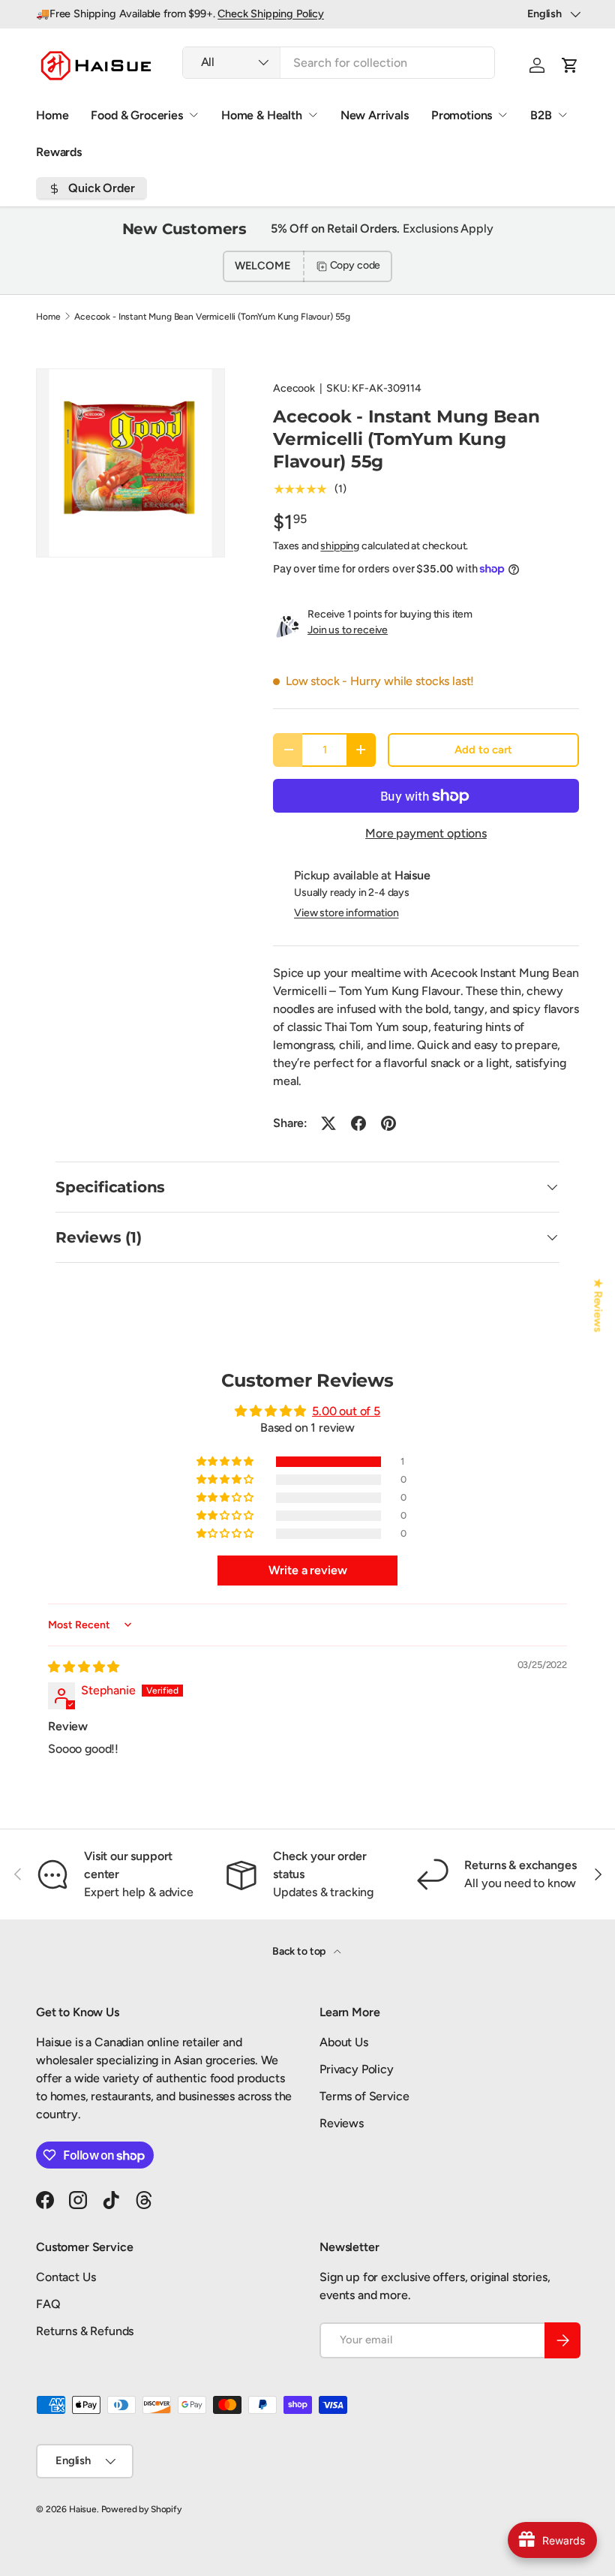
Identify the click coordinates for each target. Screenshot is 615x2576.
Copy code (355, 265)
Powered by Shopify (141, 2509)
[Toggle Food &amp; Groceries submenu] (193, 115)
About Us (344, 2042)
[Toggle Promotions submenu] (502, 115)
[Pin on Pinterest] (388, 1123)
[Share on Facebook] (358, 1123)
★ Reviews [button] (598, 1305)
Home (52, 115)
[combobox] (339, 63)
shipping (340, 546)
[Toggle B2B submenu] (562, 115)
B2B (541, 115)
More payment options (426, 833)
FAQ (48, 2304)
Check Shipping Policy (271, 14)
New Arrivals (375, 115)
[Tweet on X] (328, 1123)
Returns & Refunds (85, 2331)
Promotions (462, 115)
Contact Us (66, 2277)
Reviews (342, 2123)
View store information (346, 913)
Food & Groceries (136, 115)
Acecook (294, 388)
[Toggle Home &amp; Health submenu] (313, 115)
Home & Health (262, 115)
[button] (570, 65)
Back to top (300, 1951)
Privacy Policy (357, 2069)
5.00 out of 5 (346, 1411)
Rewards (59, 152)
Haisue (83, 2509)
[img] (84, 1667)
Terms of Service (364, 2096)
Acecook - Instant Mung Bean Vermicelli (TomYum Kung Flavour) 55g (212, 317)
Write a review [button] (308, 1570)
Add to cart (483, 750)
